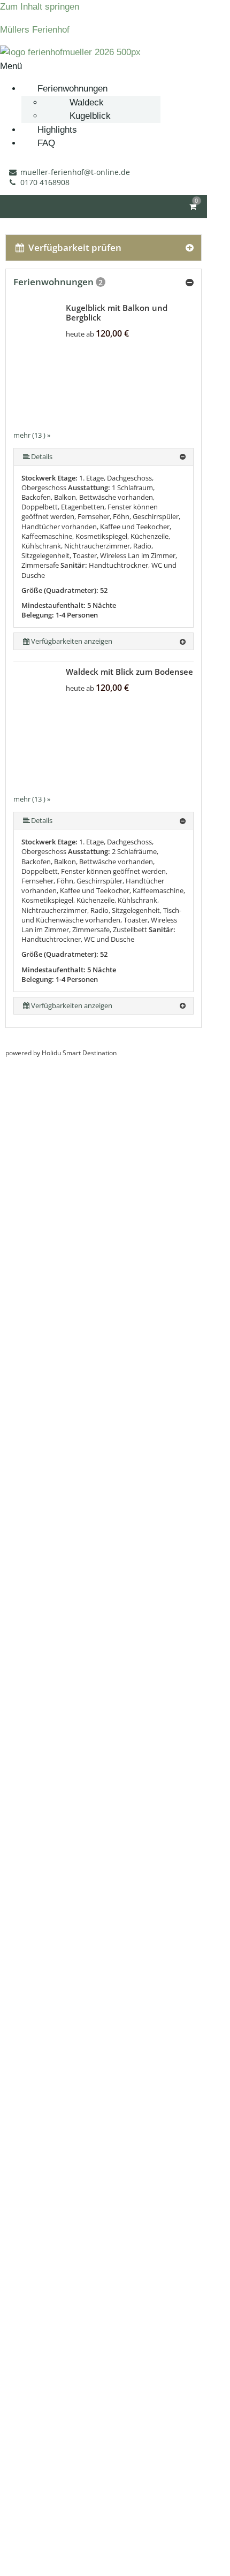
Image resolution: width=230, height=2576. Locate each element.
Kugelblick (90, 116)
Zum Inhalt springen (40, 7)
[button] (115, 66)
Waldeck (87, 102)
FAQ (46, 143)
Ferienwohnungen (72, 89)
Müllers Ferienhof (35, 30)
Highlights (57, 130)
